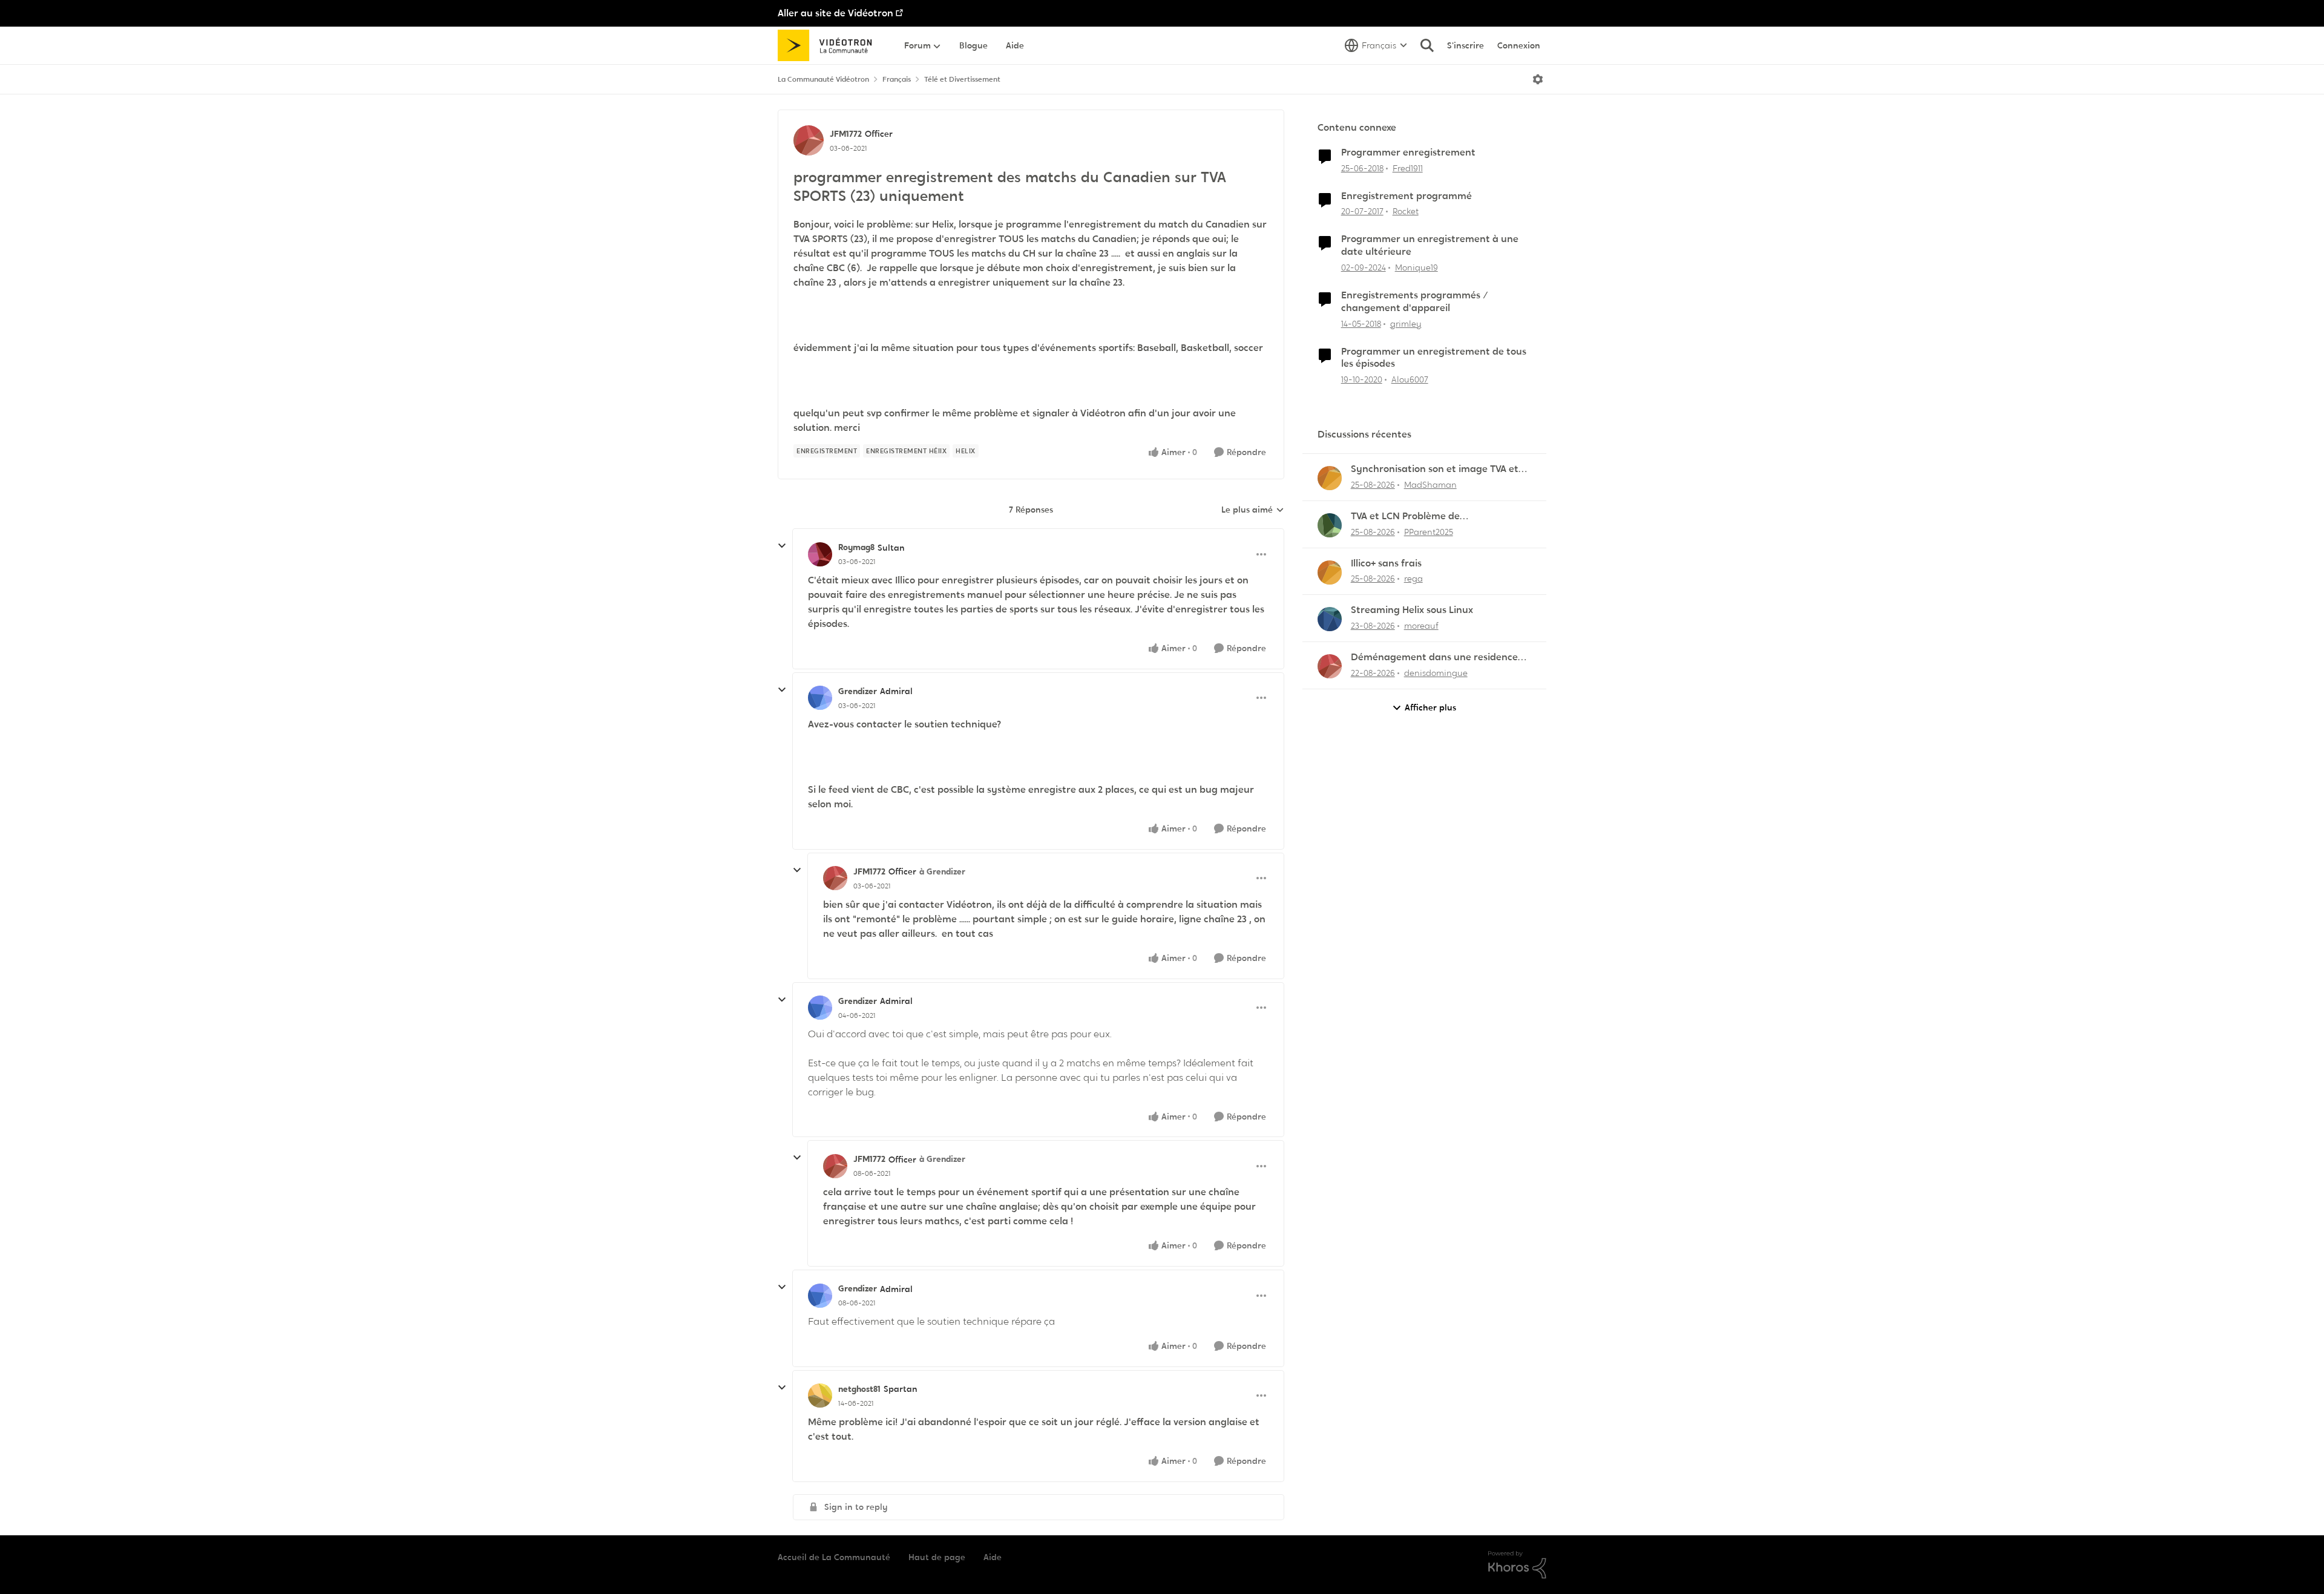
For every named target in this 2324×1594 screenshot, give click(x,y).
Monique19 (1416, 267)
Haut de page (937, 1557)
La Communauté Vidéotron (823, 79)
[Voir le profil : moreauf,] (1330, 619)
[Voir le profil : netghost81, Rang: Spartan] (820, 1396)
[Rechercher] (1427, 45)
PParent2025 (1429, 532)
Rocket (1406, 211)
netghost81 (859, 1389)
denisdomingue (1436, 673)
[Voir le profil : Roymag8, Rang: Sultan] (820, 554)
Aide (993, 1557)
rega (1413, 579)
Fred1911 (1408, 168)
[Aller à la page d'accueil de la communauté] (829, 45)
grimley (1406, 324)
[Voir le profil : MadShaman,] (1330, 478)
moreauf (1421, 626)
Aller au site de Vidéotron (835, 13)
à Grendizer (942, 871)
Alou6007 (1410, 379)
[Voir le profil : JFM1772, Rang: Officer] (809, 140)
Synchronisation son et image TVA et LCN (1435, 469)
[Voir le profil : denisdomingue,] (1330, 666)
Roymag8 (856, 547)
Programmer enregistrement (1408, 153)
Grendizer (858, 691)
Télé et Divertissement (962, 79)
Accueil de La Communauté (834, 1557)
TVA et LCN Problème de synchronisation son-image (1413, 517)
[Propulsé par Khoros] (1517, 1565)
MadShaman (1430, 485)
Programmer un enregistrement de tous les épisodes (1434, 358)
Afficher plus (1430, 707)
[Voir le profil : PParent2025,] (1330, 525)
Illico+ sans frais (1386, 563)
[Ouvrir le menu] (1538, 79)
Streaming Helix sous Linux (1412, 610)
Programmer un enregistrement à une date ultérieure (1430, 245)
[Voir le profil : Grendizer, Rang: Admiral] (820, 698)
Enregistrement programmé (1407, 196)
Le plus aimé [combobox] (1253, 510)
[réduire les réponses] (782, 546)
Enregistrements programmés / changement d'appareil (1415, 302)
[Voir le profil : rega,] (1330, 572)
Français (897, 79)
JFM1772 (846, 134)
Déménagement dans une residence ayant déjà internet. (1434, 658)
